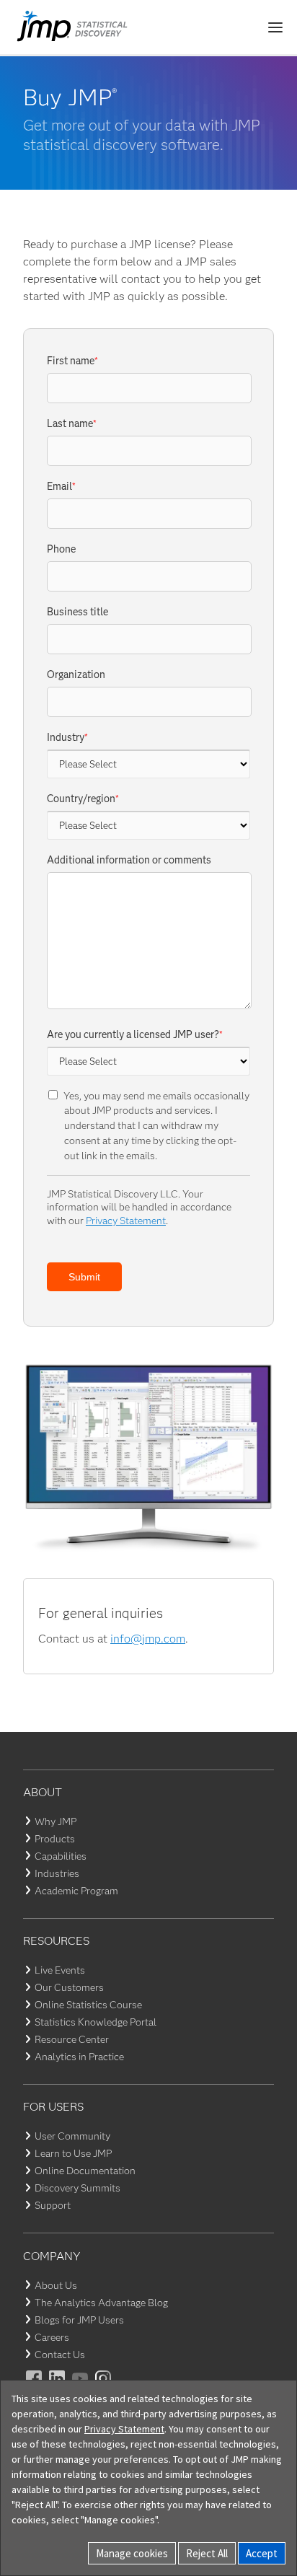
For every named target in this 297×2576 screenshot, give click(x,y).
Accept (262, 2553)
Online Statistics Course (88, 2005)
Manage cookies (132, 2553)
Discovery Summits (77, 2188)
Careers (52, 2337)
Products (55, 1839)
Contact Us (60, 2355)
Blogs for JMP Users (79, 2320)
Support (53, 2205)
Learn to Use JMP (73, 2153)
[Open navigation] (275, 27)
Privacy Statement (126, 1221)
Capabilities (61, 1856)
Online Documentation (85, 2171)
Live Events (60, 1970)
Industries (57, 1873)
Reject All (207, 2553)
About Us (56, 2285)
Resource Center (72, 2039)
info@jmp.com (148, 1639)
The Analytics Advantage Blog (101, 2303)
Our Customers (69, 1987)
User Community (72, 2136)
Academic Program (76, 1891)
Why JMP (56, 1821)
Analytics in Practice (79, 2057)
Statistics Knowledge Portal (96, 2022)
